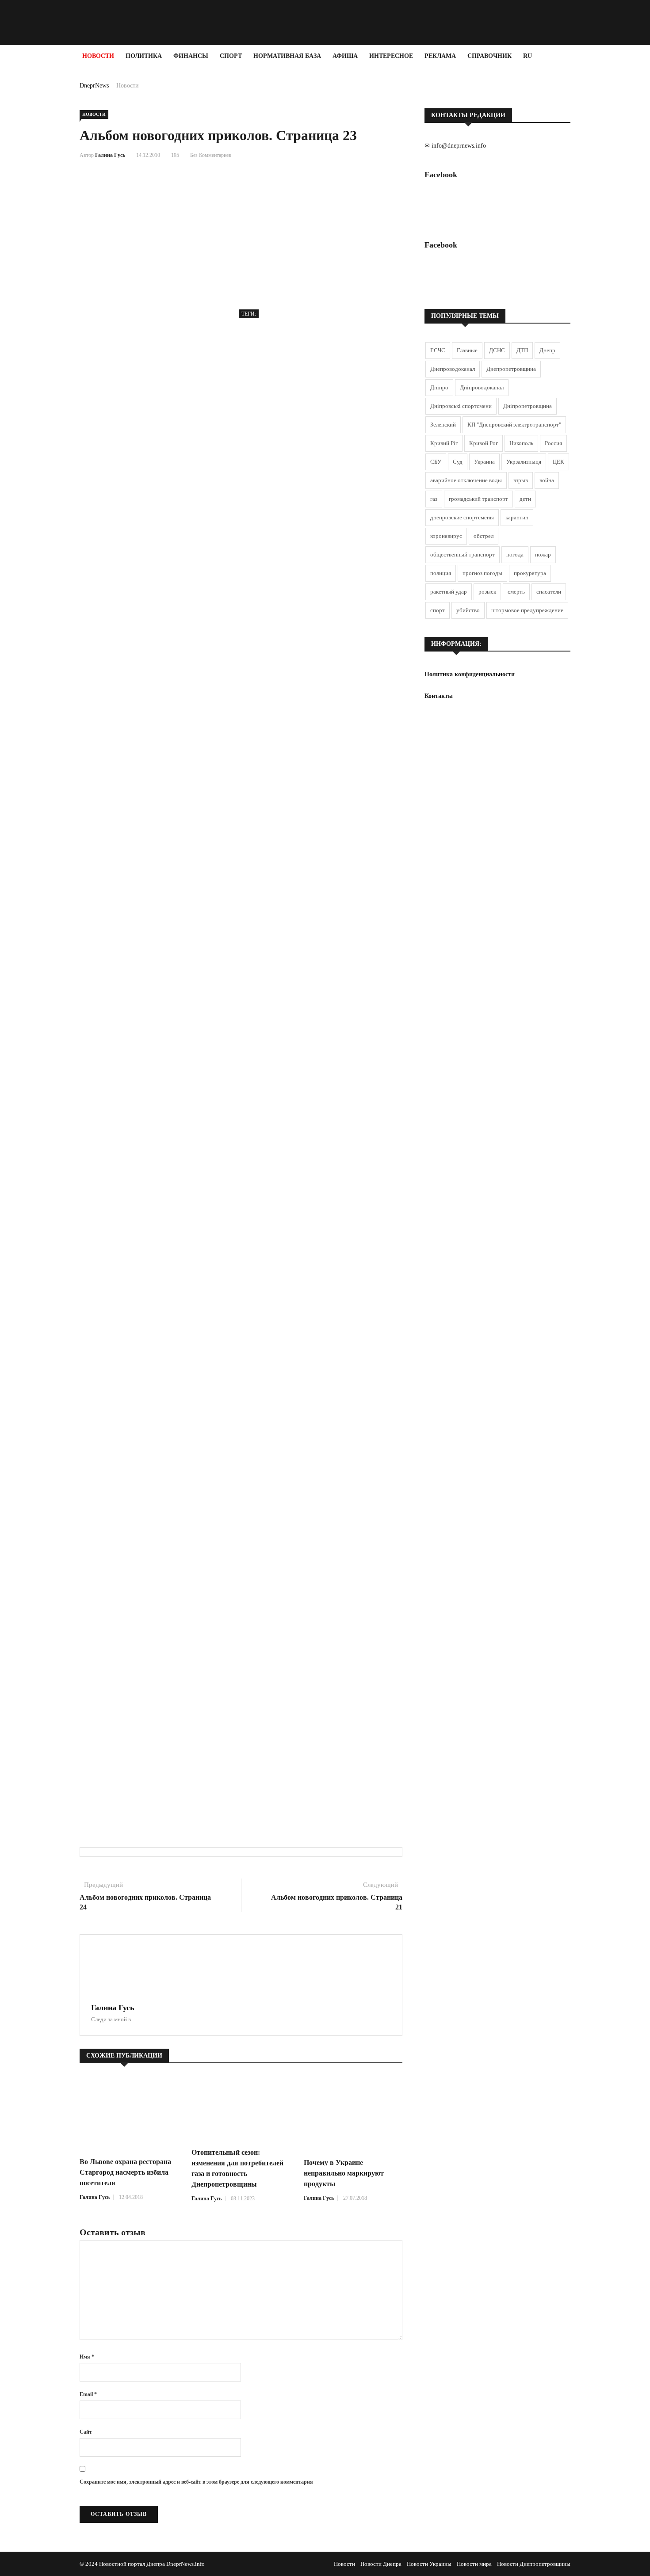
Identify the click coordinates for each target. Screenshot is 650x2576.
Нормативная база (287, 56)
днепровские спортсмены (462, 517)
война (547, 480)
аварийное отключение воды (466, 480)
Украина (484, 462)
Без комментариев (211, 155)
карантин (517, 517)
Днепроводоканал (453, 369)
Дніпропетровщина (528, 406)
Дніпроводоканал (482, 387)
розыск (487, 592)
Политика (144, 56)
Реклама (440, 56)
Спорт (231, 56)
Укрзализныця (524, 462)
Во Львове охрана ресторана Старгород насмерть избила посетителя (125, 2172)
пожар (543, 554)
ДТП (522, 350)
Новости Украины (429, 2564)
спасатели (549, 592)
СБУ (436, 462)
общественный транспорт (463, 554)
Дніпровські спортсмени (461, 406)
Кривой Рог (484, 443)
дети (525, 499)
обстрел (484, 536)
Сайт (86, 2432)
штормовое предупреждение (527, 610)
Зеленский (443, 425)
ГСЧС (438, 350)
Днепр (547, 350)
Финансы (191, 56)
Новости (98, 56)
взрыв (521, 480)
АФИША (345, 56)
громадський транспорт (478, 499)
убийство (468, 610)
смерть (516, 592)
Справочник (489, 56)
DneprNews (94, 86)
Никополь (521, 443)
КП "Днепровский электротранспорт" (514, 425)
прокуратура (530, 573)
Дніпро (439, 387)
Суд (458, 462)
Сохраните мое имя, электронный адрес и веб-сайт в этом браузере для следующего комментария (196, 2482)
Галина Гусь (110, 155)
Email (88, 2394)
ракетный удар (449, 592)
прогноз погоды (482, 573)
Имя (87, 2357)
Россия (553, 443)
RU (528, 56)
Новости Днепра (381, 2564)
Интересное (391, 56)
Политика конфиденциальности (470, 674)
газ (434, 499)
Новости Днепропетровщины (534, 2564)
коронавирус (446, 536)
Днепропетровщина (511, 369)
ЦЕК (558, 462)
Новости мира (474, 2564)
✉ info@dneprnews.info (455, 146)
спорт (438, 610)
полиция (441, 573)
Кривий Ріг (444, 443)
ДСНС (497, 350)
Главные (467, 350)
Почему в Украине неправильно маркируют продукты (344, 2173)
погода (515, 554)
